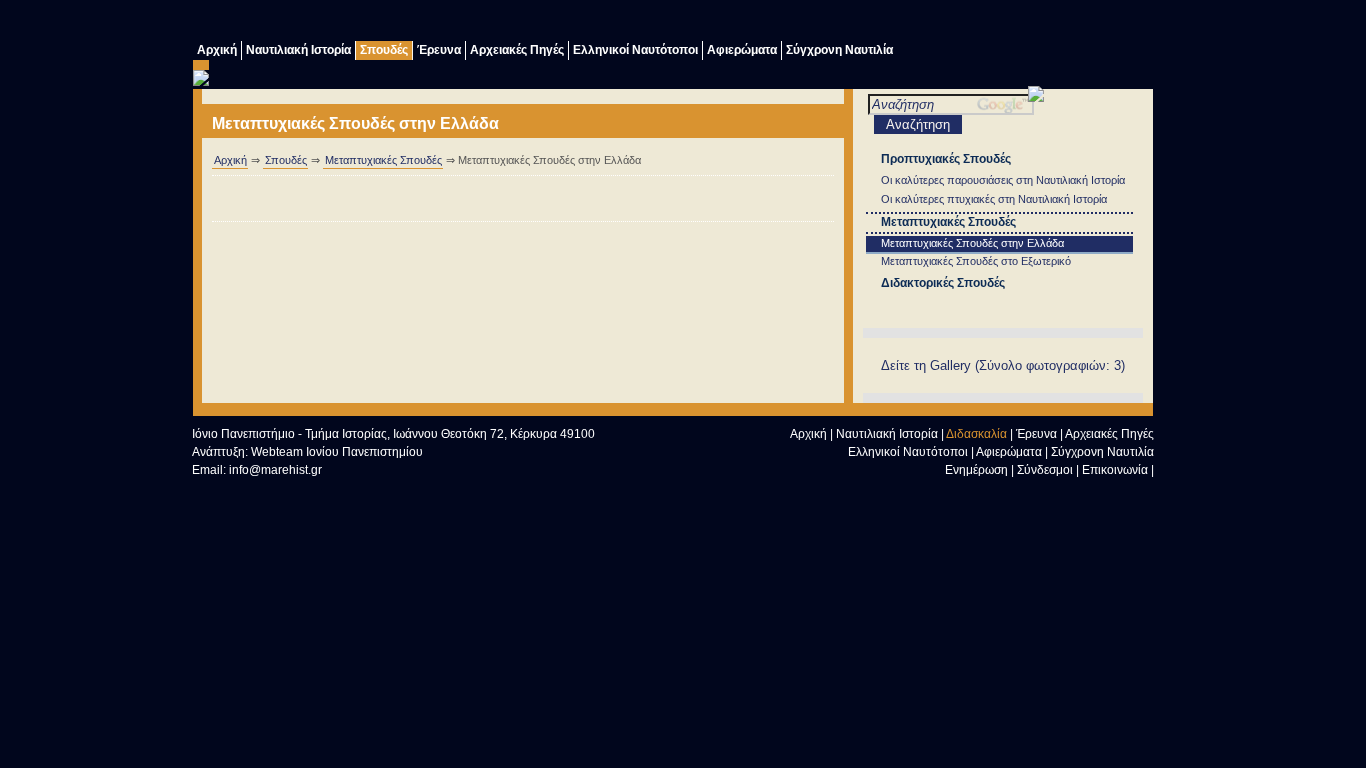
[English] (1138, 22)
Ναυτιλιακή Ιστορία (298, 50)
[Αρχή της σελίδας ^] (979, 494)
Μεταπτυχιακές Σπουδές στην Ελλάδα (972, 243)
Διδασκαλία (976, 434)
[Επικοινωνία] (1018, 22)
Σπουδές (384, 50)
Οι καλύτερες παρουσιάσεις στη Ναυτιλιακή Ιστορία (1003, 180)
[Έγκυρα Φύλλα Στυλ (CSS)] (322, 491)
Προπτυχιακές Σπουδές (946, 159)
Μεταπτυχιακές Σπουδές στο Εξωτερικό (976, 261)
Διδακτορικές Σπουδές (943, 283)
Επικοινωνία (1115, 470)
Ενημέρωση (976, 470)
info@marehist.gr (275, 470)
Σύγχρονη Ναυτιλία (839, 50)
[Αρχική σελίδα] (1019, 494)
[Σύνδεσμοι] (978, 22)
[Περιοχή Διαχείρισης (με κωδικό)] (1098, 22)
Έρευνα (439, 50)
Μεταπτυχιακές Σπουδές (383, 160)
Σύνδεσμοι (1045, 470)
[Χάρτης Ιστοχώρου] (1058, 22)
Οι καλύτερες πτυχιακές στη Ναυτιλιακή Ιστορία (994, 199)
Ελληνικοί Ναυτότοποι (635, 50)
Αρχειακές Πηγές (517, 50)
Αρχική (217, 50)
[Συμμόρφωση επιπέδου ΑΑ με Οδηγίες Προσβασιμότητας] (412, 491)
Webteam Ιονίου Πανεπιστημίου (337, 452)
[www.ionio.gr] (1036, 97)
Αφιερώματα (742, 50)
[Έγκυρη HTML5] (232, 491)
